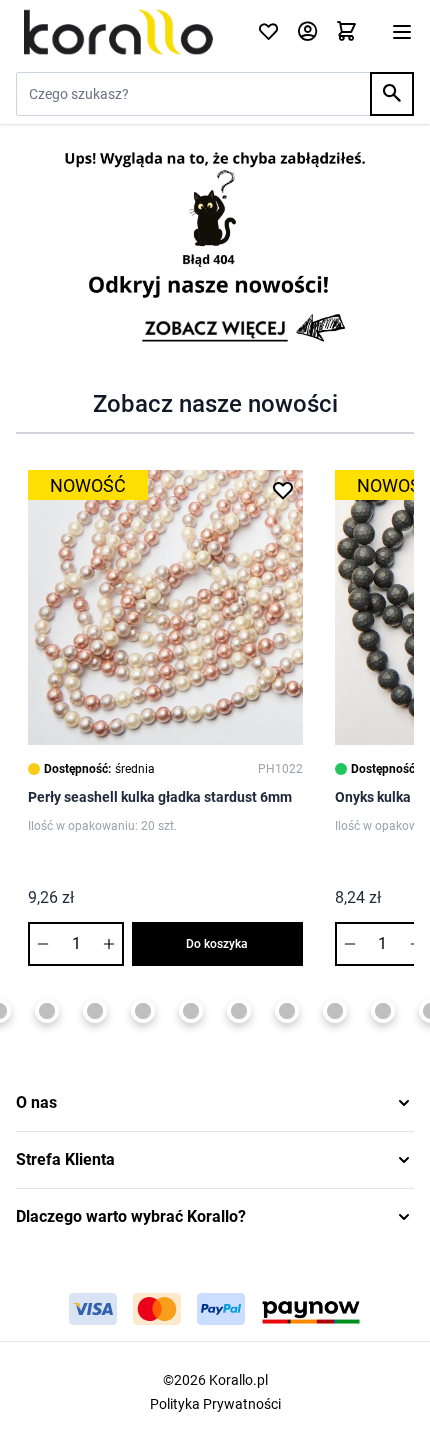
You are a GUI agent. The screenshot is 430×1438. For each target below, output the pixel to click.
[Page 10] (287, 1011)
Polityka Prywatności (215, 1404)
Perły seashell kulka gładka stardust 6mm (160, 797)
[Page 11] (335, 1011)
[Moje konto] (307, 32)
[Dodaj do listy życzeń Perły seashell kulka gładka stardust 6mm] (283, 490)
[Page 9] (239, 1011)
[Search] (392, 94)
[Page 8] (191, 1011)
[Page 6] (95, 1011)
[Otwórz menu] (402, 32)
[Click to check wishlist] (268, 32)
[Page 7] (143, 1011)
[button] (215, 1103)
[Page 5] (47, 1011)
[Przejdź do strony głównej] (124, 32)
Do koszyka (217, 944)
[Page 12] (383, 1011)
